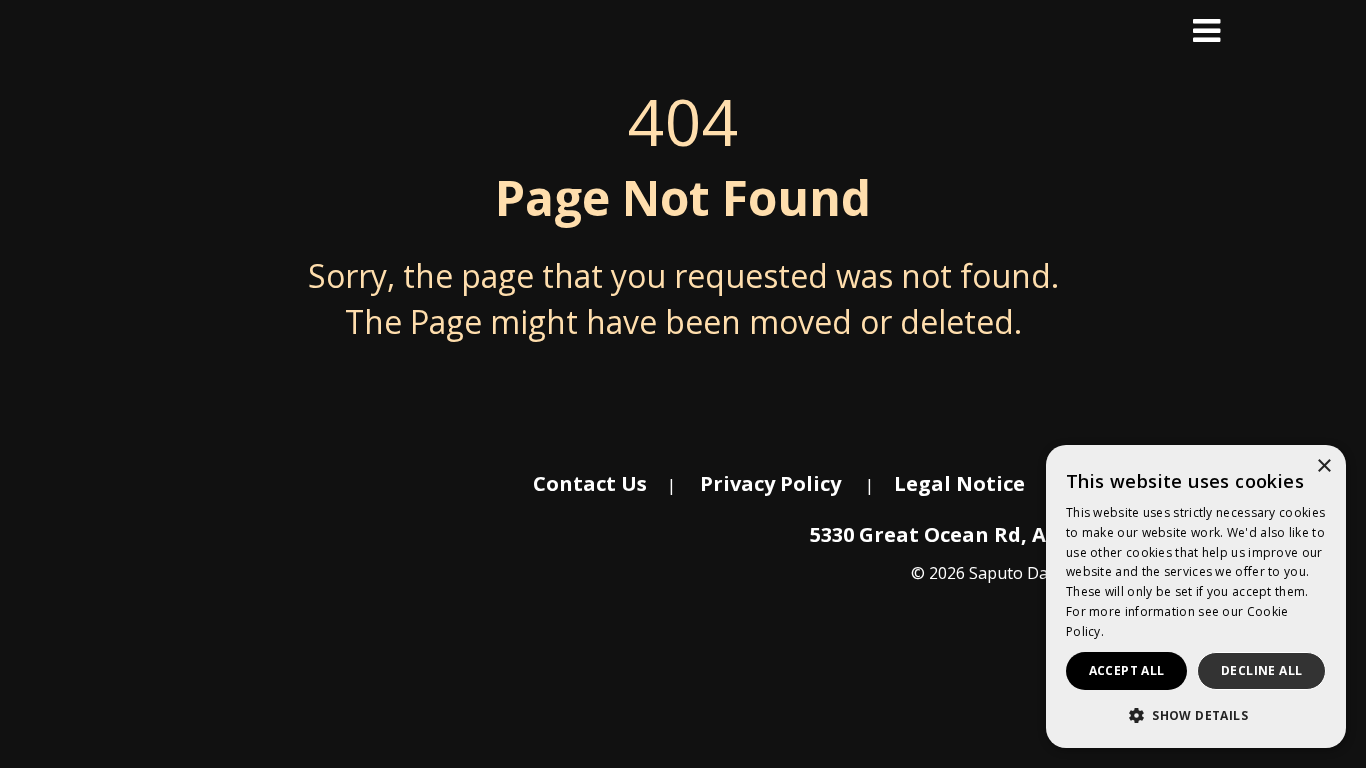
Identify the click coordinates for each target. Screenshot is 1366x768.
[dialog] (1196, 596)
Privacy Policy (770, 483)
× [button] (1323, 466)
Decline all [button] (1261, 670)
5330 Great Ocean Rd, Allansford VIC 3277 (1019, 534)
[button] (1196, 715)
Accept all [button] (1127, 670)
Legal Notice (959, 483)
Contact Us (590, 483)
